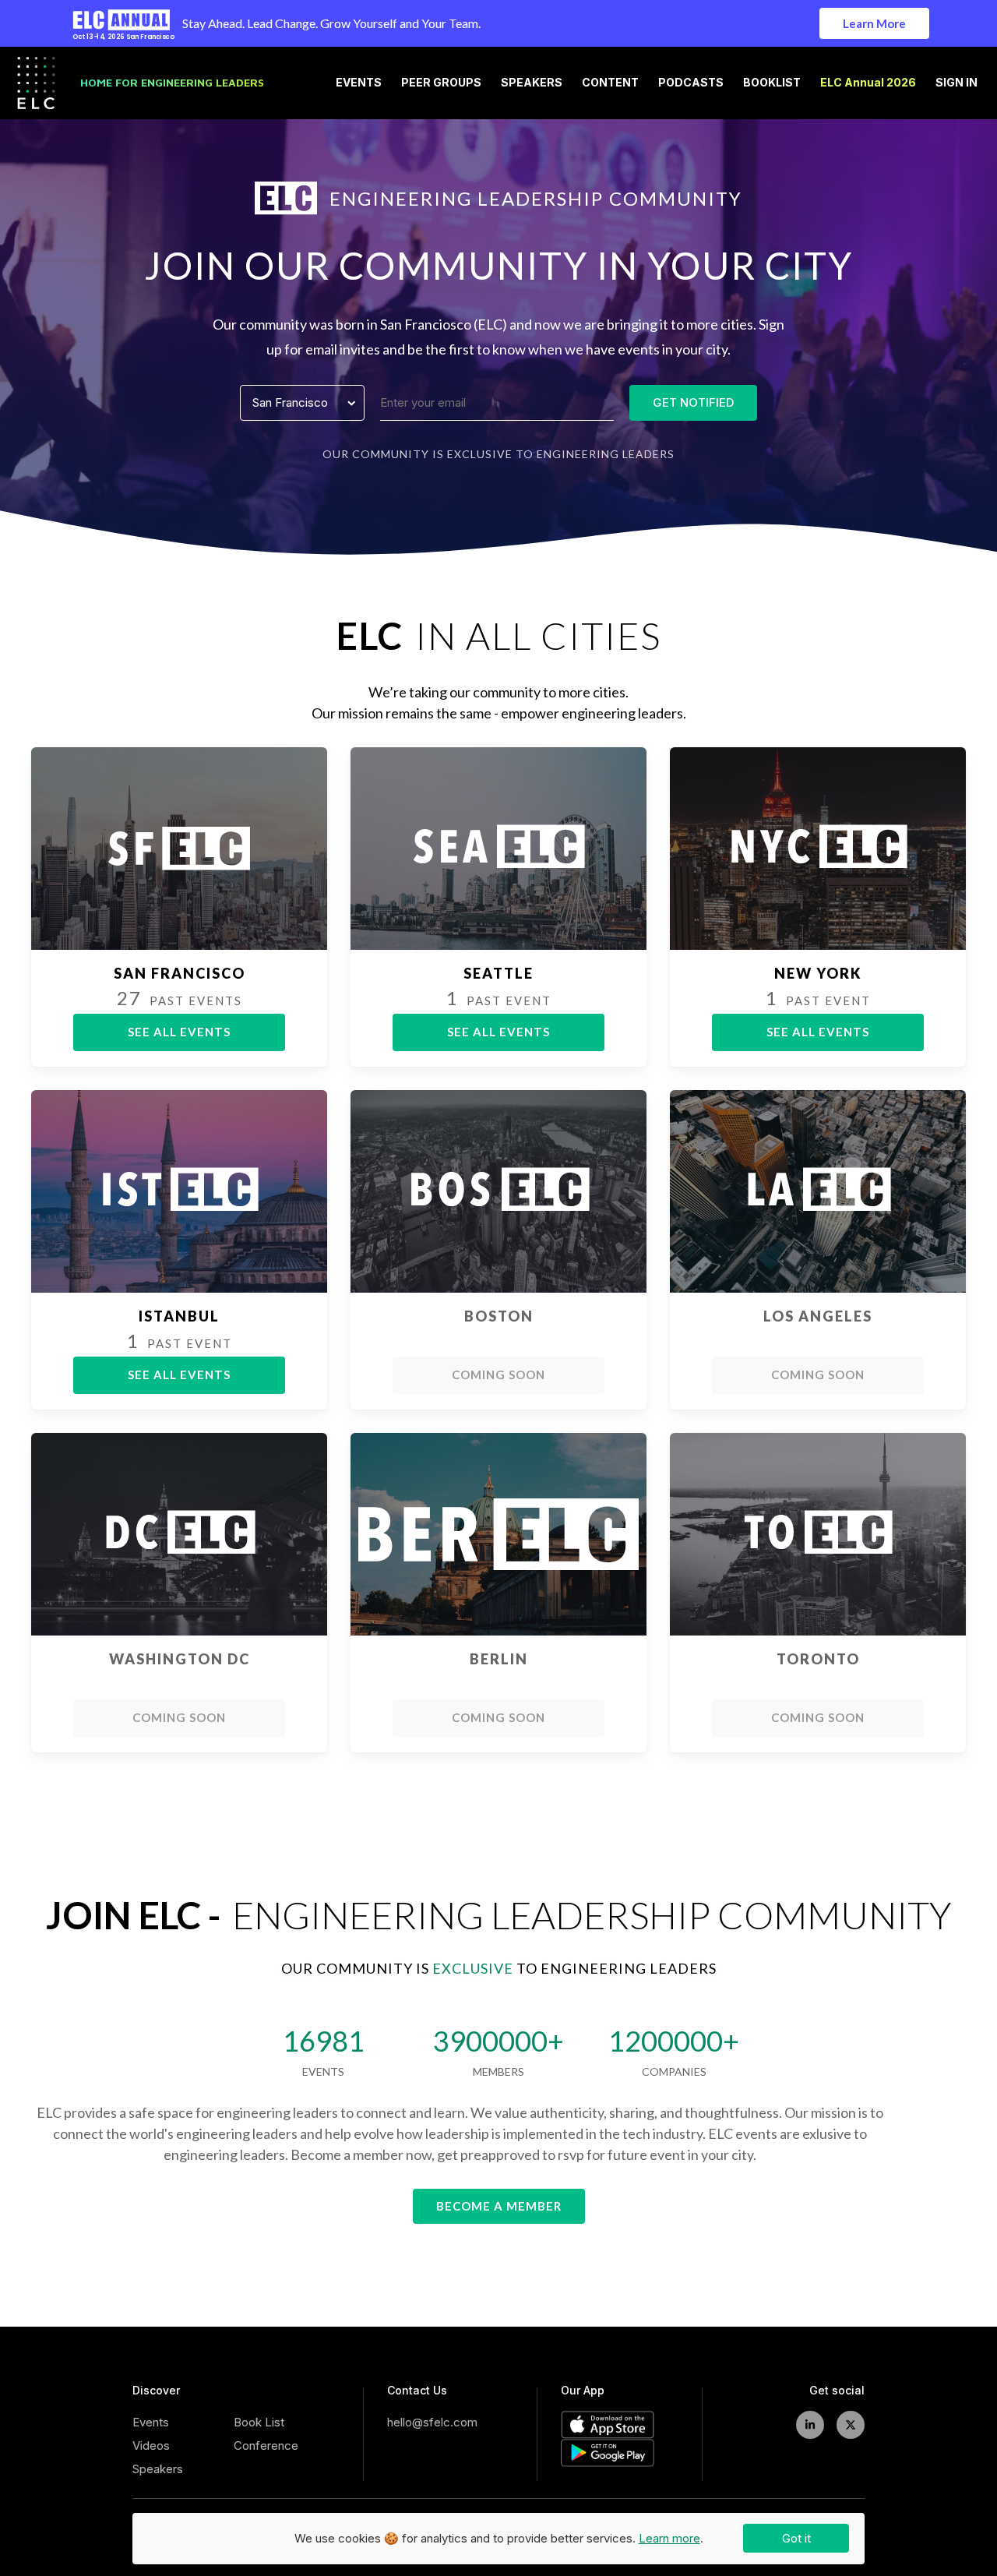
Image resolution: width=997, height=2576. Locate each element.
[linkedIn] (810, 2425)
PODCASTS (691, 83)
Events (151, 2422)
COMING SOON (498, 1374)
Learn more (669, 2538)
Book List (259, 2422)
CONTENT (610, 83)
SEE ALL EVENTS (179, 1032)
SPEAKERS (532, 83)
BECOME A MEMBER (499, 2206)
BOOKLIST (772, 83)
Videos (151, 2445)
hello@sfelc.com (432, 2422)
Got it (796, 2538)
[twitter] (851, 2425)
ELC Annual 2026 (868, 83)
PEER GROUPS (441, 83)
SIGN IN (956, 83)
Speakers (158, 2469)
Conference (266, 2445)
